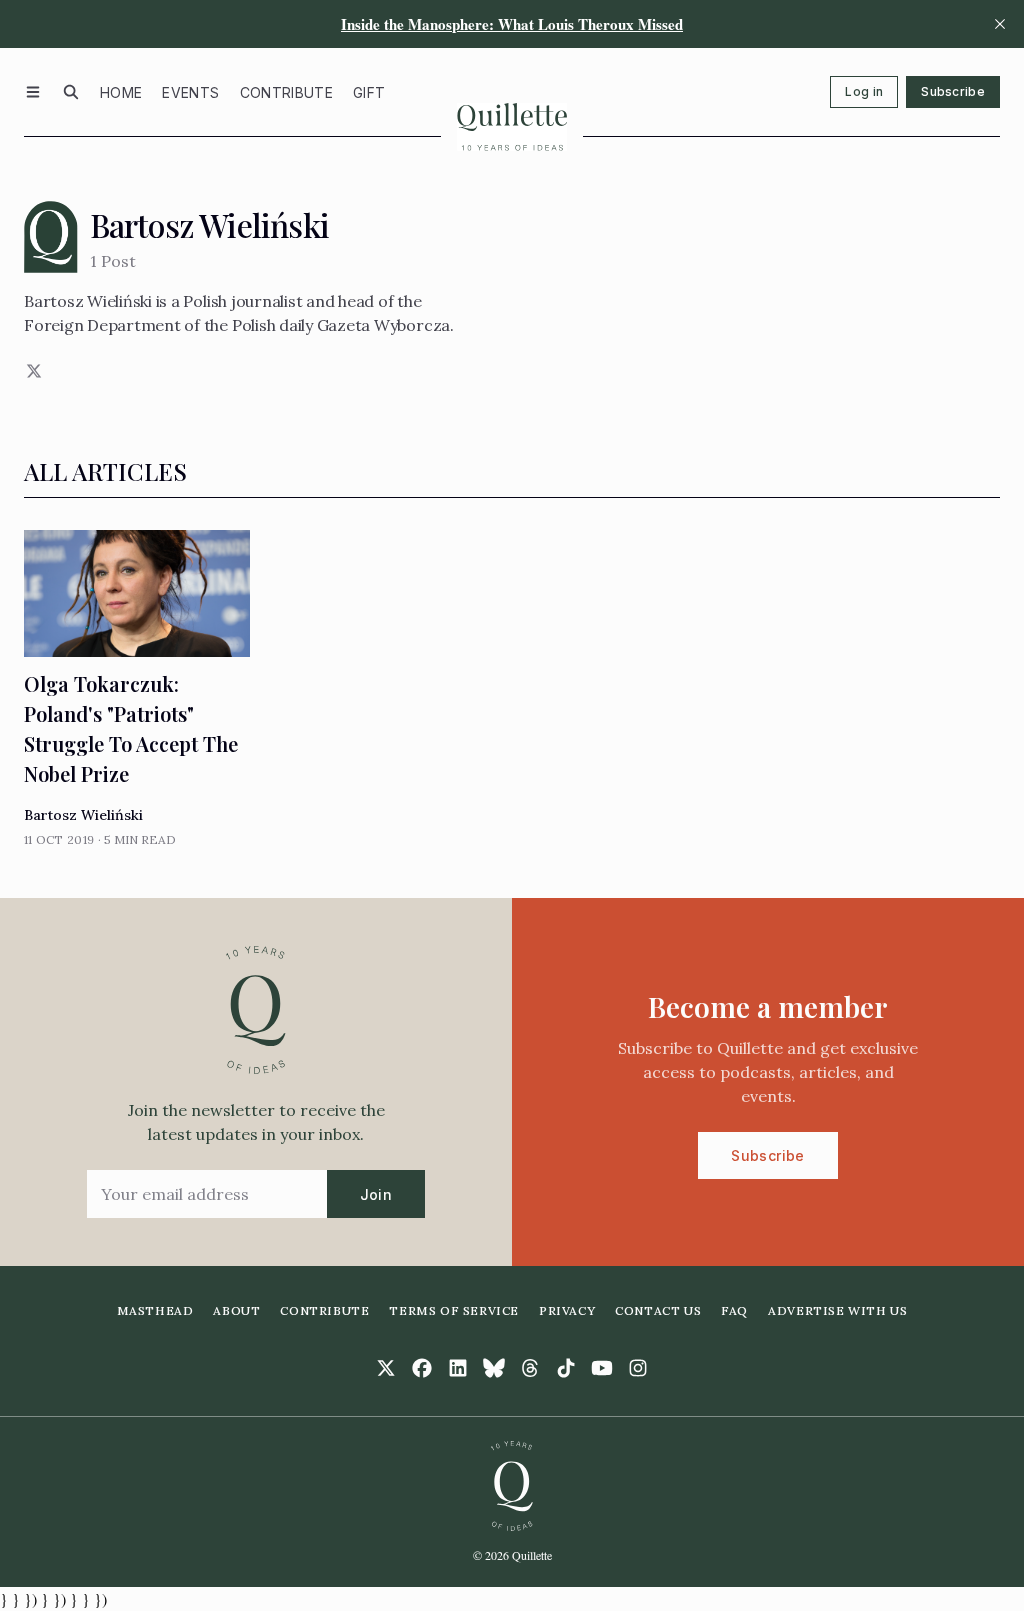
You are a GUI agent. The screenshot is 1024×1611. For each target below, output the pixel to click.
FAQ (734, 1310)
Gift (369, 92)
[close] (1000, 24)
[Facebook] (422, 1368)
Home (121, 92)
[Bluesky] (494, 1368)
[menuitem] (121, 92)
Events (190, 92)
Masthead (155, 1310)
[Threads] (530, 1368)
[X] (32, 371)
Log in (864, 91)
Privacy (567, 1310)
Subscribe (953, 91)
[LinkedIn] (458, 1368)
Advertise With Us (837, 1310)
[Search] (71, 92)
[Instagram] (638, 1368)
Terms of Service (454, 1310)
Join (376, 1194)
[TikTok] (566, 1368)
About (236, 1310)
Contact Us (658, 1310)
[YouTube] (602, 1368)
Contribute (287, 92)
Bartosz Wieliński (83, 815)
